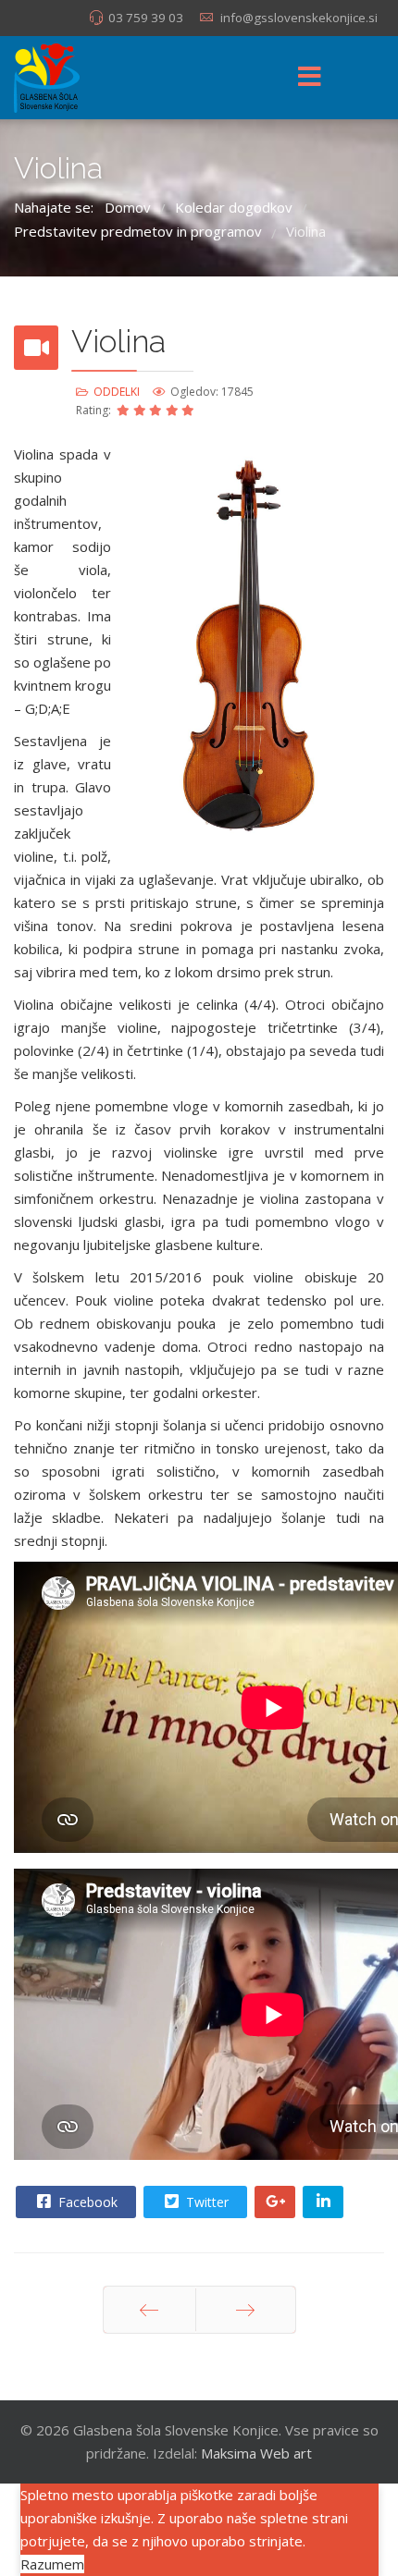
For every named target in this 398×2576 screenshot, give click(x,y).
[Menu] (309, 78)
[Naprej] (246, 2310)
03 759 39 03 (146, 18)
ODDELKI (117, 392)
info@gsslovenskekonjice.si (299, 18)
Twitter (205, 2202)
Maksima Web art (256, 2453)
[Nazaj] (149, 2310)
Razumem (52, 2564)
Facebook (86, 2202)
